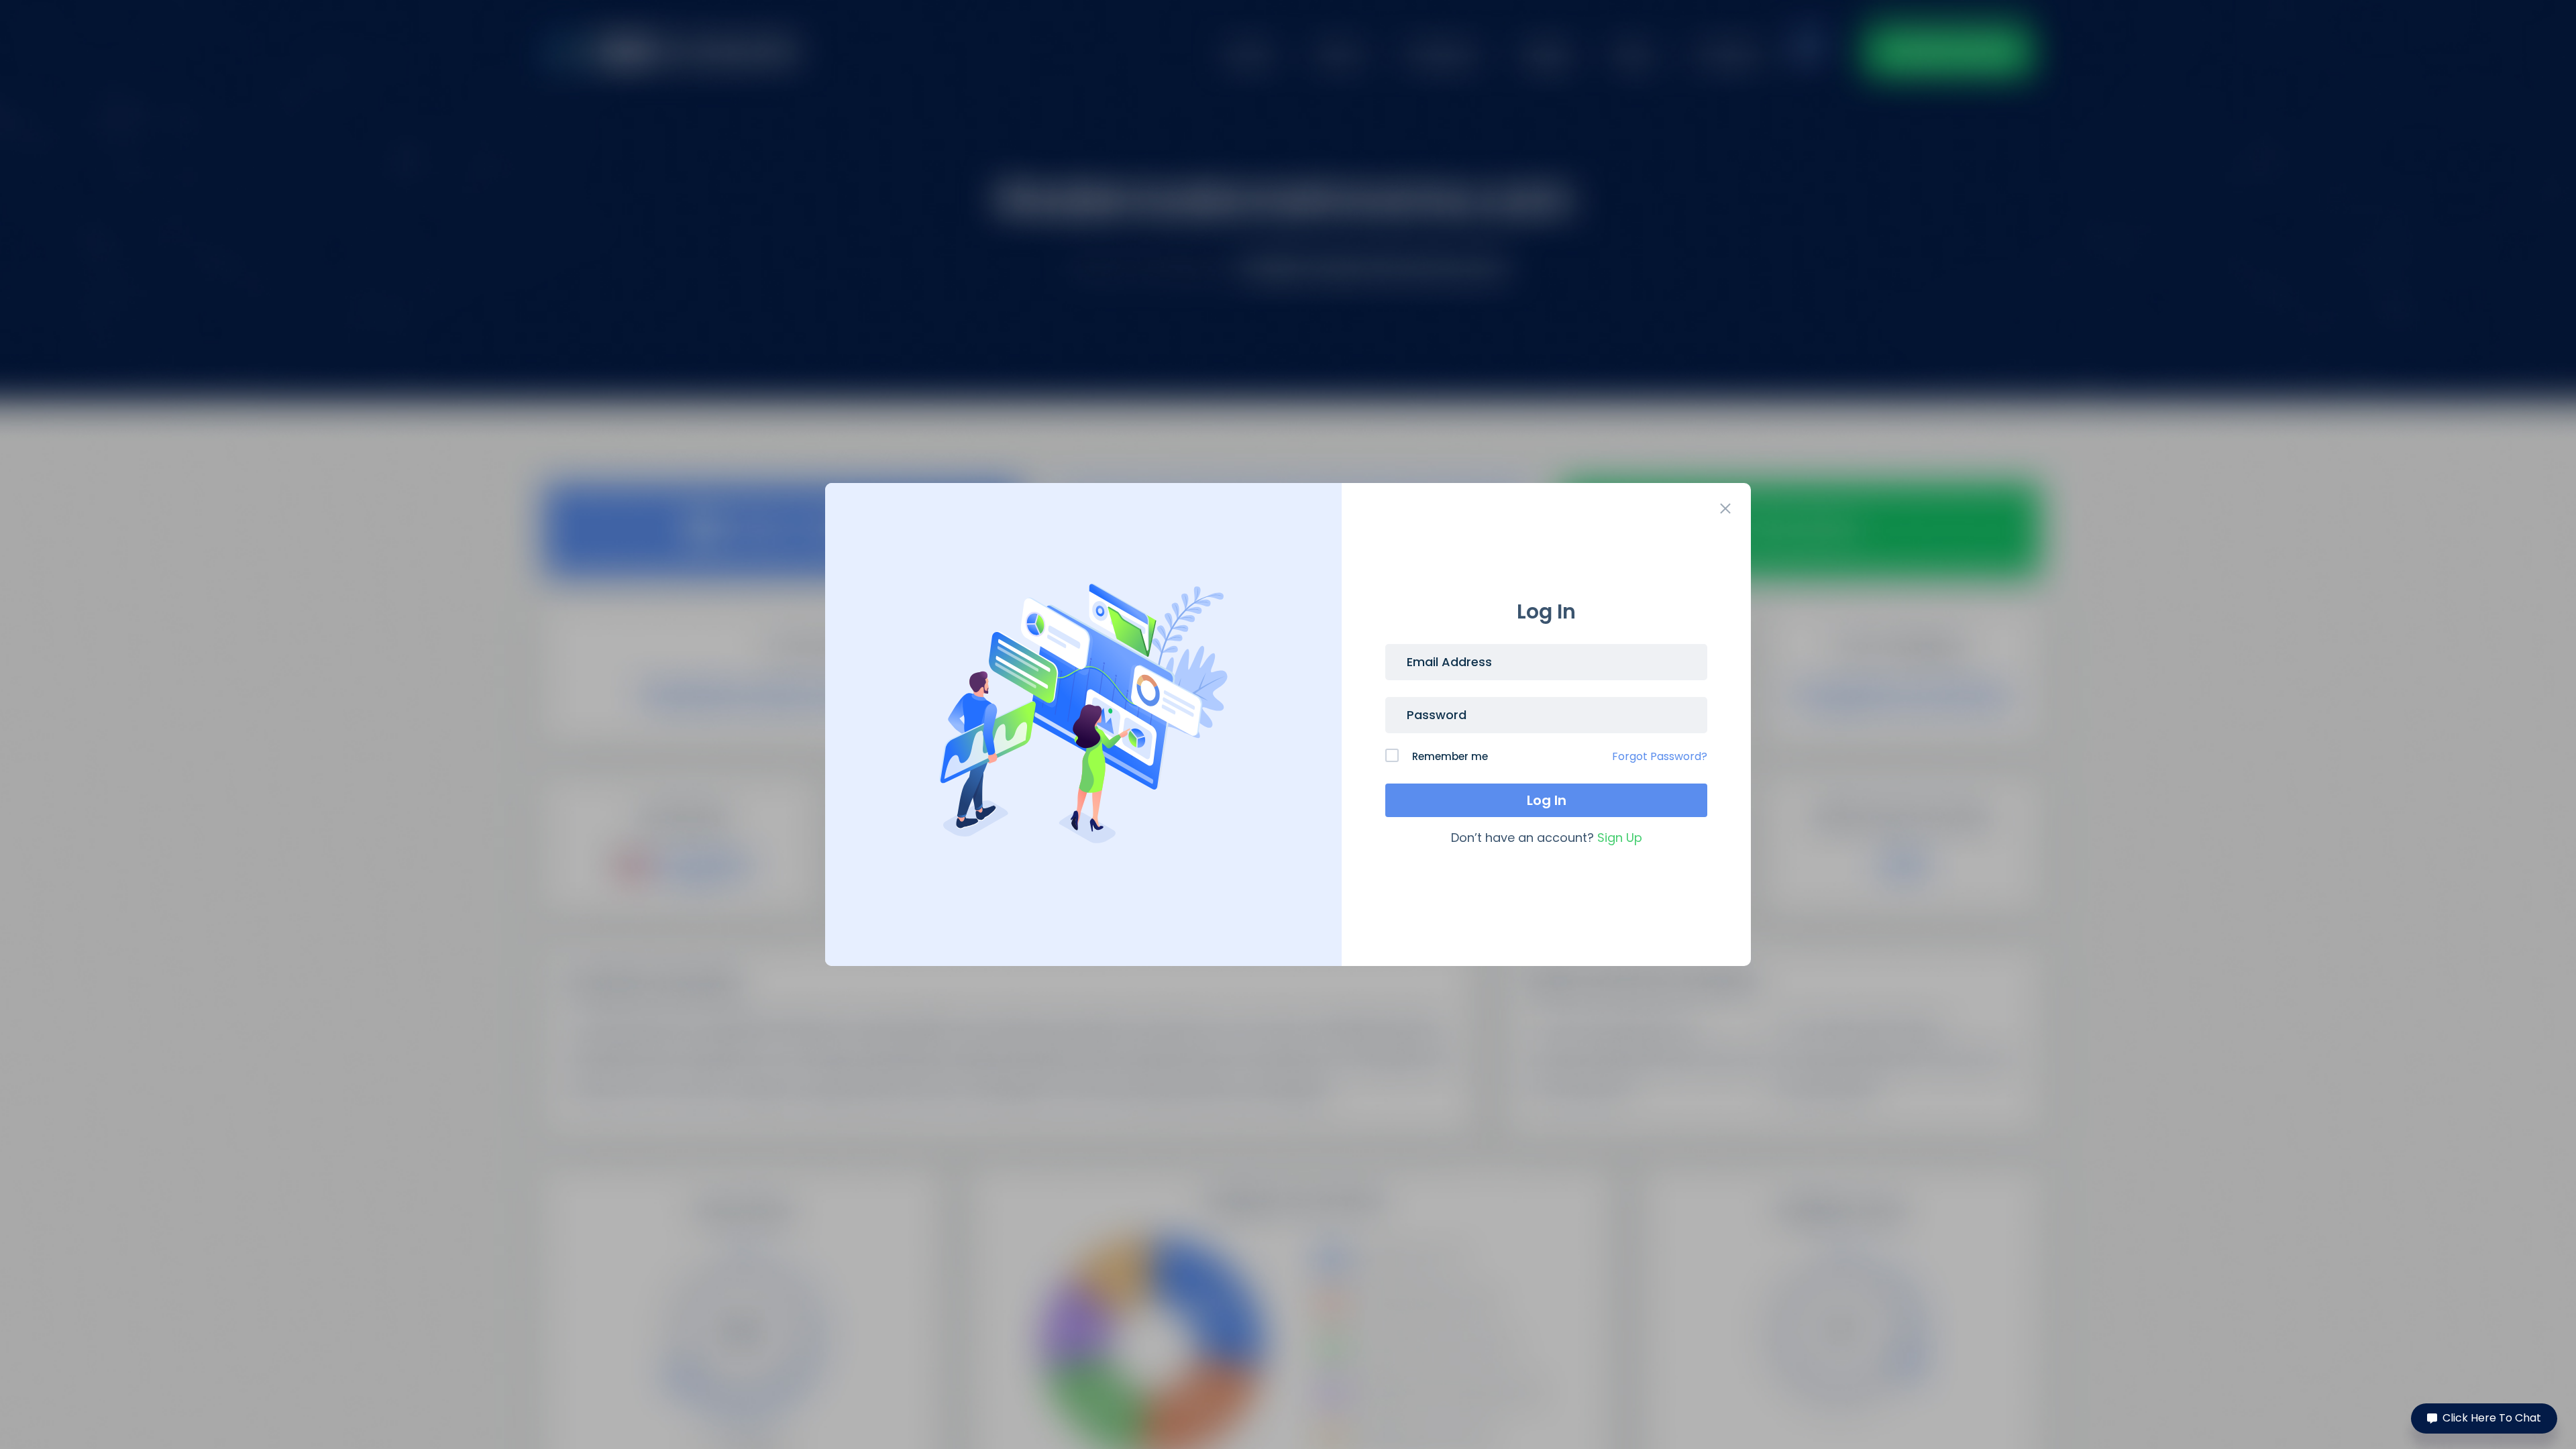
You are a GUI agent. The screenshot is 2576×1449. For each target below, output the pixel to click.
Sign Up (1620, 838)
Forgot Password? (1660, 756)
